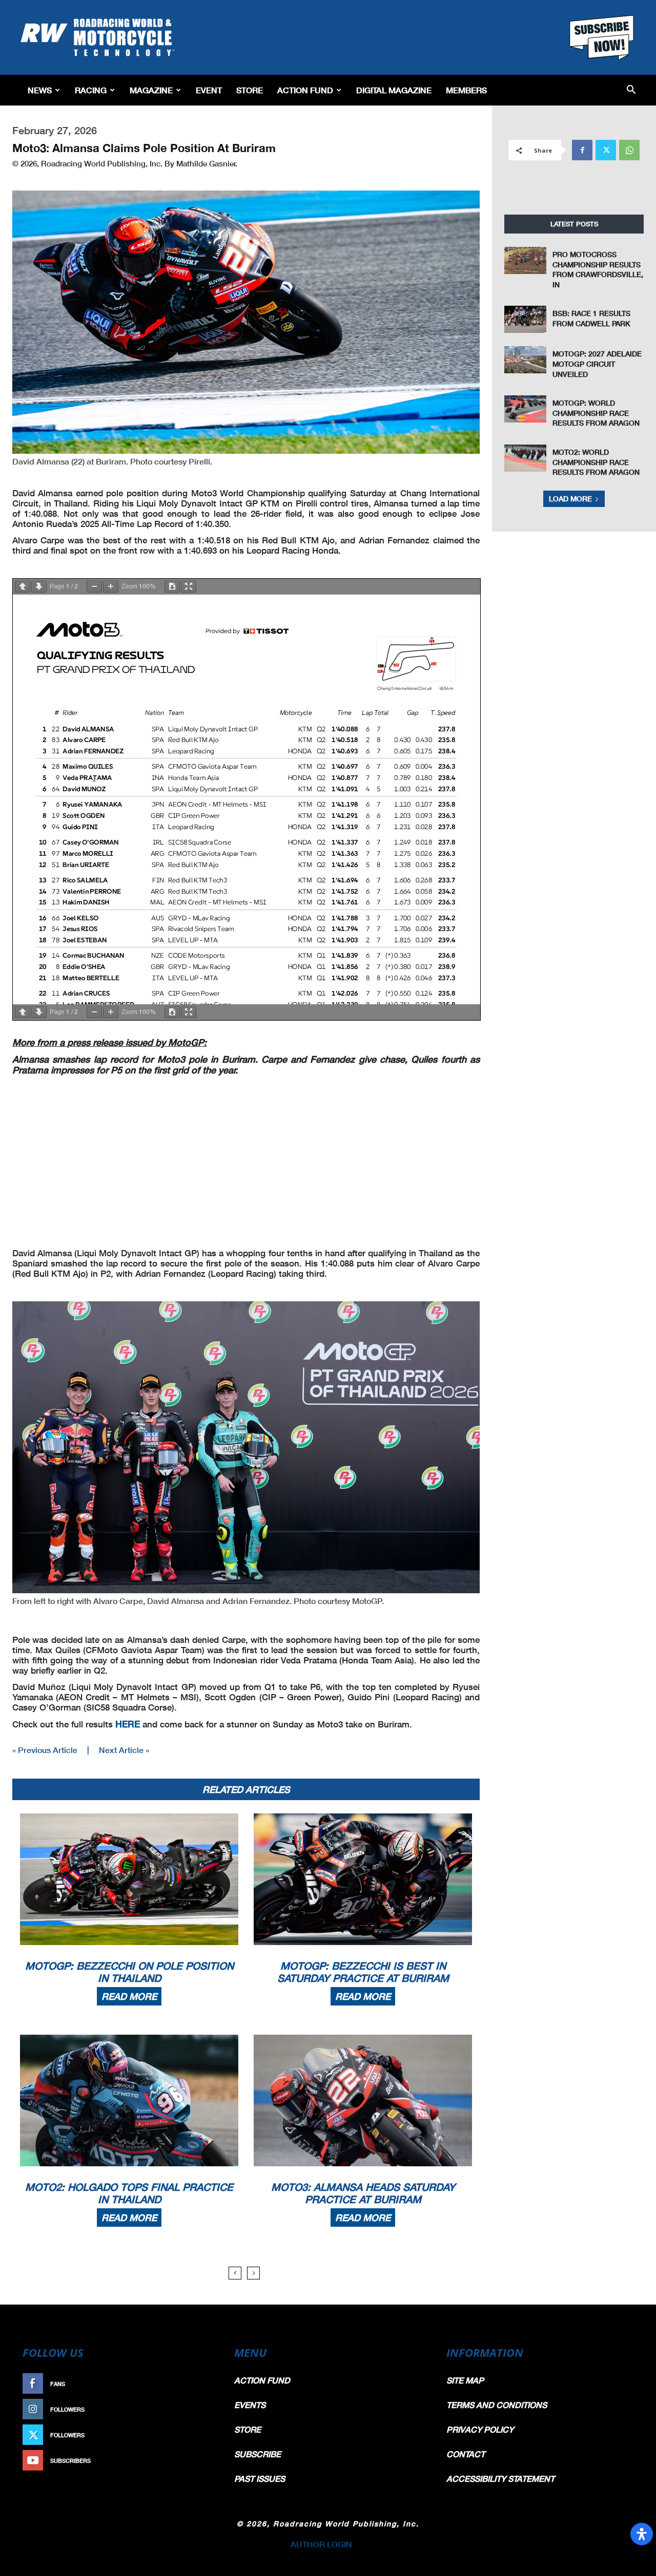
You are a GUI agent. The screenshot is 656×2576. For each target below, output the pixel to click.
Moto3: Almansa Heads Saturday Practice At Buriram (363, 2193)
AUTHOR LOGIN (321, 2544)
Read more (129, 1996)
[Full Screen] (189, 587)
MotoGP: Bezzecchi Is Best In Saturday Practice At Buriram (363, 1972)
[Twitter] (606, 150)
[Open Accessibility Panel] (642, 2534)
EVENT (209, 90)
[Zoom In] (111, 587)
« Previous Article (45, 1750)
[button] (631, 90)
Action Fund (305, 90)
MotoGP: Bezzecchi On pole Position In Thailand (129, 1972)
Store (250, 90)
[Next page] (39, 587)
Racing (91, 90)
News (40, 90)
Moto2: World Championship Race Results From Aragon (596, 462)
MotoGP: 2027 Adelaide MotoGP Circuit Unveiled (597, 364)
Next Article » (124, 1750)
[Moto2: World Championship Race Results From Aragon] (525, 458)
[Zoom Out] (94, 587)
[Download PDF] (172, 587)
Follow (198, 2409)
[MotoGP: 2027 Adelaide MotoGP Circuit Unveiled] (525, 360)
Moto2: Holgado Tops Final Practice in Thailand (129, 2193)
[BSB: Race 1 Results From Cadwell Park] (525, 319)
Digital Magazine (394, 90)
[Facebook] (582, 150)
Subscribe (193, 2461)
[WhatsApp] (629, 150)
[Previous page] (23, 587)
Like (203, 2384)
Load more (570, 499)
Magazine (151, 90)
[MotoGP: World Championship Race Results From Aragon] (525, 409)
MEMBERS (466, 90)
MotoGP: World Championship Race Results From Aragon (596, 413)
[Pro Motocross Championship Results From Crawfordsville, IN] (525, 260)
